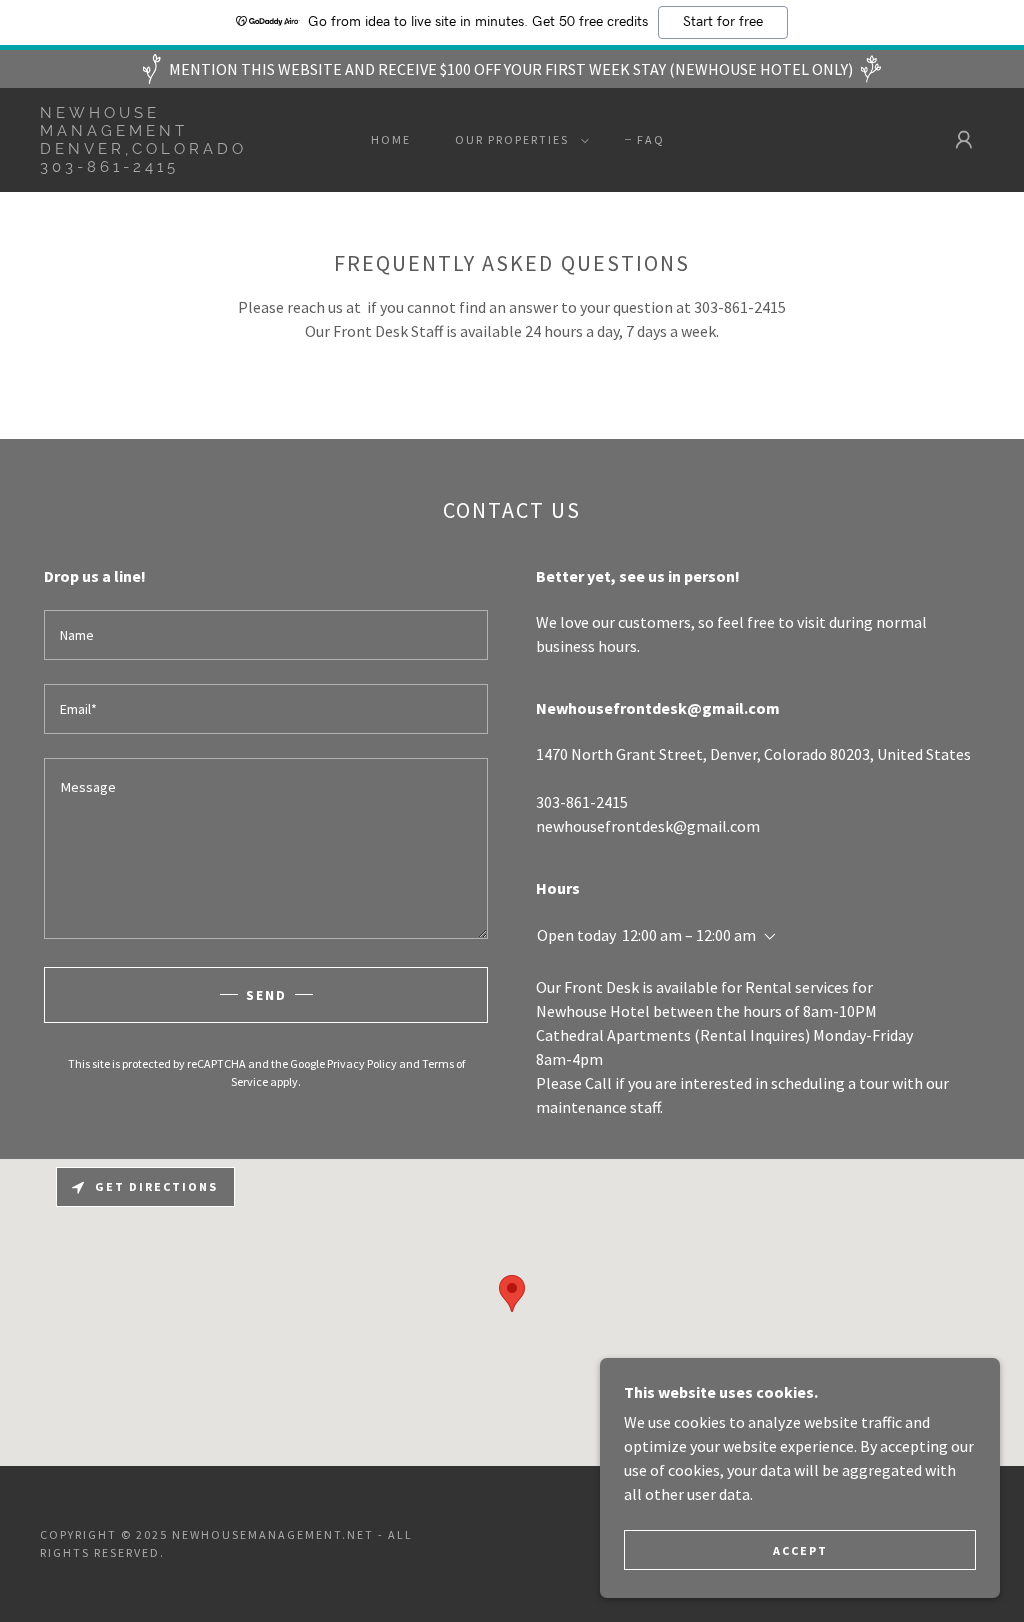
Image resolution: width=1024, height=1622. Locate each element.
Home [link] (391, 139)
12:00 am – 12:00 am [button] (689, 935)
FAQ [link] (651, 139)
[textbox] (266, 635)
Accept (800, 1550)
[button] (518, 140)
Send (266, 995)
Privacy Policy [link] (362, 1063)
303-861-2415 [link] (582, 802)
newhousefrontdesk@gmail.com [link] (648, 826)
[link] (165, 166)
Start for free (723, 22)
